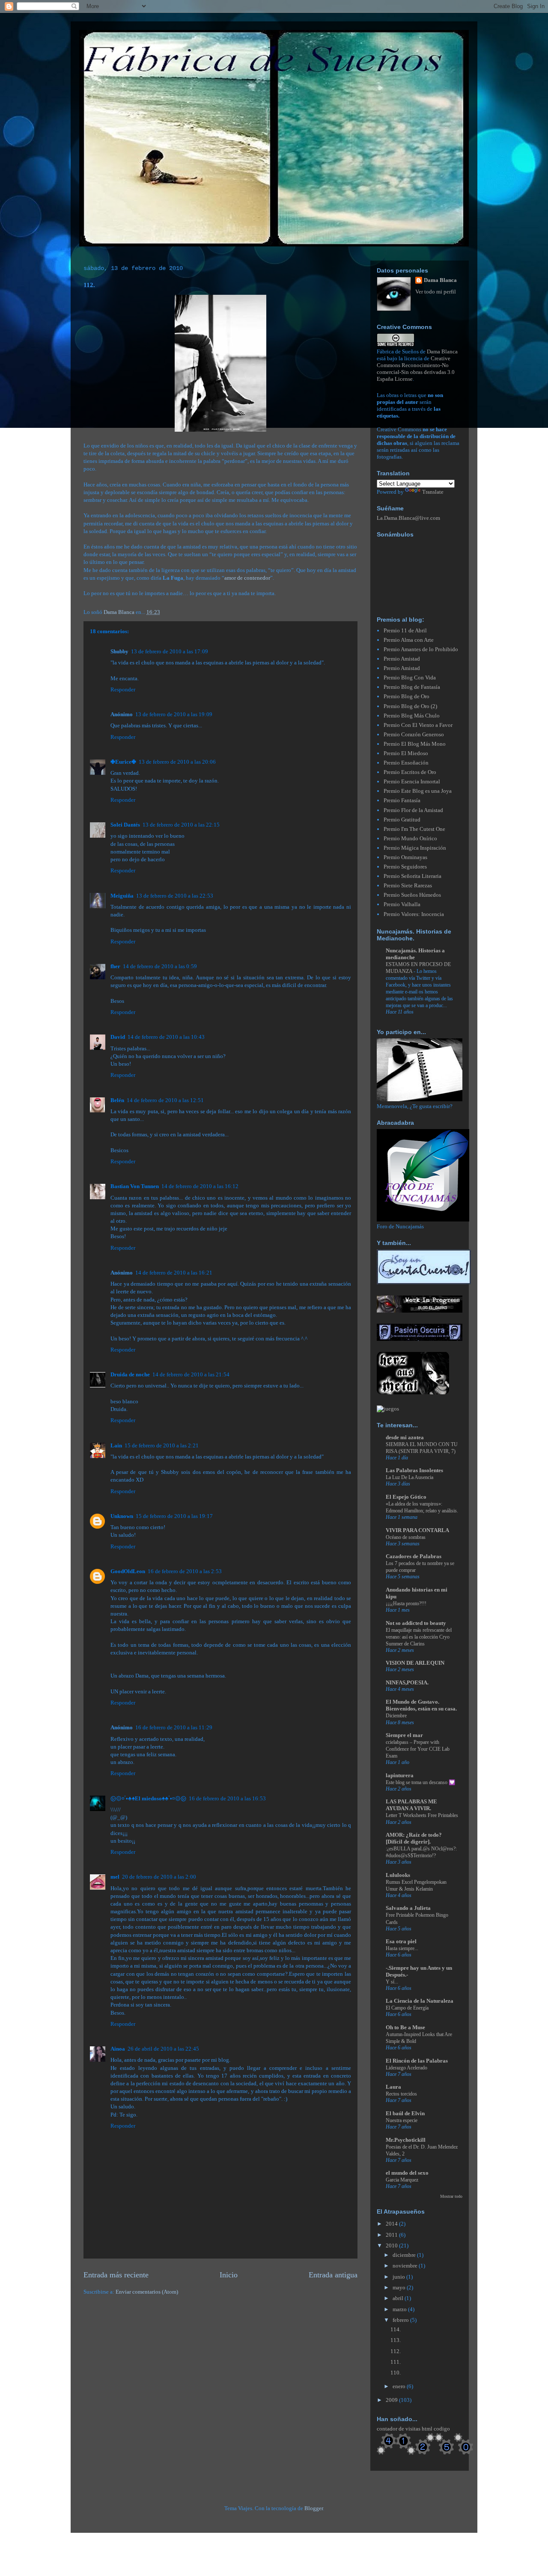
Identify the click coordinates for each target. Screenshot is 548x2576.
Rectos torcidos (401, 2094)
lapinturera (400, 1775)
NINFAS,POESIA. (407, 1682)
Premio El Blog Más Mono (415, 744)
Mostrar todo (451, 2196)
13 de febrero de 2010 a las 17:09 (170, 651)
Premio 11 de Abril (405, 630)
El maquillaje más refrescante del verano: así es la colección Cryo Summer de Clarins (419, 1637)
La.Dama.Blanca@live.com (408, 518)
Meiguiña (122, 896)
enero (400, 2386)
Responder (123, 689)
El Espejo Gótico (406, 1497)
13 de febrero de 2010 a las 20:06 (177, 762)
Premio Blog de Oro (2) (410, 706)
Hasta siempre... (402, 1948)
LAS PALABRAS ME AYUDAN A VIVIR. (411, 1805)
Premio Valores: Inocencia (414, 914)
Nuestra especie (402, 2120)
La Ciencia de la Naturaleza (420, 2001)
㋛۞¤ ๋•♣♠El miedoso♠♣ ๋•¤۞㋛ (148, 1798)
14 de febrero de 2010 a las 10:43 (166, 1037)
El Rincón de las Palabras (417, 2061)
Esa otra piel (401, 1941)
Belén (117, 1100)
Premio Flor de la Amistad (413, 810)
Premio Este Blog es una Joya (418, 791)
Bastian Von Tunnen (135, 1186)
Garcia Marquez (402, 2180)
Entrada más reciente (116, 2275)
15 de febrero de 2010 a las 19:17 (174, 1516)
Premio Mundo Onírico (410, 838)
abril (399, 2298)
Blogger (314, 2508)
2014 (392, 2224)
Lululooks (398, 1875)
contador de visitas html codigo (413, 2429)
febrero (401, 2320)
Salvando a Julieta (408, 1908)
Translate (433, 492)
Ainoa (118, 2049)
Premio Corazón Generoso (414, 734)
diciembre (405, 2255)
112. (396, 2351)
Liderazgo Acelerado (407, 2068)
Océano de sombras (406, 1537)
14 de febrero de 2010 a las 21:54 (191, 1374)
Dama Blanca (440, 280)
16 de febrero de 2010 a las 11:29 (174, 1727)
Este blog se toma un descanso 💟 (420, 1782)
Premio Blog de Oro (407, 696)
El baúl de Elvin (405, 2113)
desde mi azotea (405, 1437)
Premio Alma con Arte (409, 640)
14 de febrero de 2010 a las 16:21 (174, 1273)
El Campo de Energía (407, 2008)
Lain (116, 1445)
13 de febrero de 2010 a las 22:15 (181, 825)
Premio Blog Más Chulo (412, 716)
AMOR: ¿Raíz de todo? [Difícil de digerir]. (414, 1838)
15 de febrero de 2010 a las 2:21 (162, 1445)
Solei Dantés (125, 825)
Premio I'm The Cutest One (414, 829)
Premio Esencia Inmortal (412, 781)
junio (399, 2277)
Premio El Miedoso (406, 753)
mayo (400, 2287)
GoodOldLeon (128, 1571)
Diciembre (396, 1716)
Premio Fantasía (402, 800)
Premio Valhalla (402, 904)
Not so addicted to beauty (416, 1623)
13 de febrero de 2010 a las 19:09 (174, 714)
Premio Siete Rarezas (408, 885)
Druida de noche (130, 1374)
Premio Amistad (402, 659)
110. (396, 2373)
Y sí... (392, 1982)
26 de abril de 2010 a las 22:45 (163, 2049)
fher (115, 966)
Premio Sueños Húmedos (412, 895)
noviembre (406, 2266)
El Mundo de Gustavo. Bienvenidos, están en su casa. (421, 1705)
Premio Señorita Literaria (412, 876)
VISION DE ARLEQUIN (415, 1663)
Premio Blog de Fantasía (412, 687)
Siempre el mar (404, 1735)
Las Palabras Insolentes (414, 1470)
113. (396, 2340)
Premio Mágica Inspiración (415, 848)
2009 (392, 2400)
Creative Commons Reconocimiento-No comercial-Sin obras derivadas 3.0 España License (416, 369)
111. (396, 2362)
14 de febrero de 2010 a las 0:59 (160, 966)
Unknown (122, 1516)
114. (396, 2329)
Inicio (229, 2275)
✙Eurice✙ (123, 762)
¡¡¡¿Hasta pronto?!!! (406, 1604)
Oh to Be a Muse (405, 2027)
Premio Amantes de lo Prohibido (421, 649)
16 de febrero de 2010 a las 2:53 (185, 1571)
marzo (400, 2309)
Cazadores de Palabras (414, 1556)
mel (115, 1877)
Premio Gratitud (402, 820)
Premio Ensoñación (406, 763)
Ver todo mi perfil (436, 292)
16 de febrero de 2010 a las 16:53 (227, 1798)
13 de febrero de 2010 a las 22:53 (175, 896)
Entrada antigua (333, 2275)
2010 (392, 2245)
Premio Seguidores (405, 867)
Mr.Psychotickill (406, 2140)
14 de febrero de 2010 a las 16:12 (200, 1186)
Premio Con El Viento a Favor (418, 725)
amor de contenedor (247, 578)
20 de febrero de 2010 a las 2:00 (159, 1877)
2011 (392, 2235)
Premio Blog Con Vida (410, 677)
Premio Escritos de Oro (410, 772)
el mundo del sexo (407, 2173)
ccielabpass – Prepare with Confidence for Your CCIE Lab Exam (418, 1749)
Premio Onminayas (405, 857)
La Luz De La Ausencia (410, 1477)
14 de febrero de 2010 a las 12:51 (165, 1100)
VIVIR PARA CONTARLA (417, 1530)
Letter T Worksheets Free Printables (422, 1815)
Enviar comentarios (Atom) (147, 2292)
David (118, 1037)
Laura (393, 2087)
